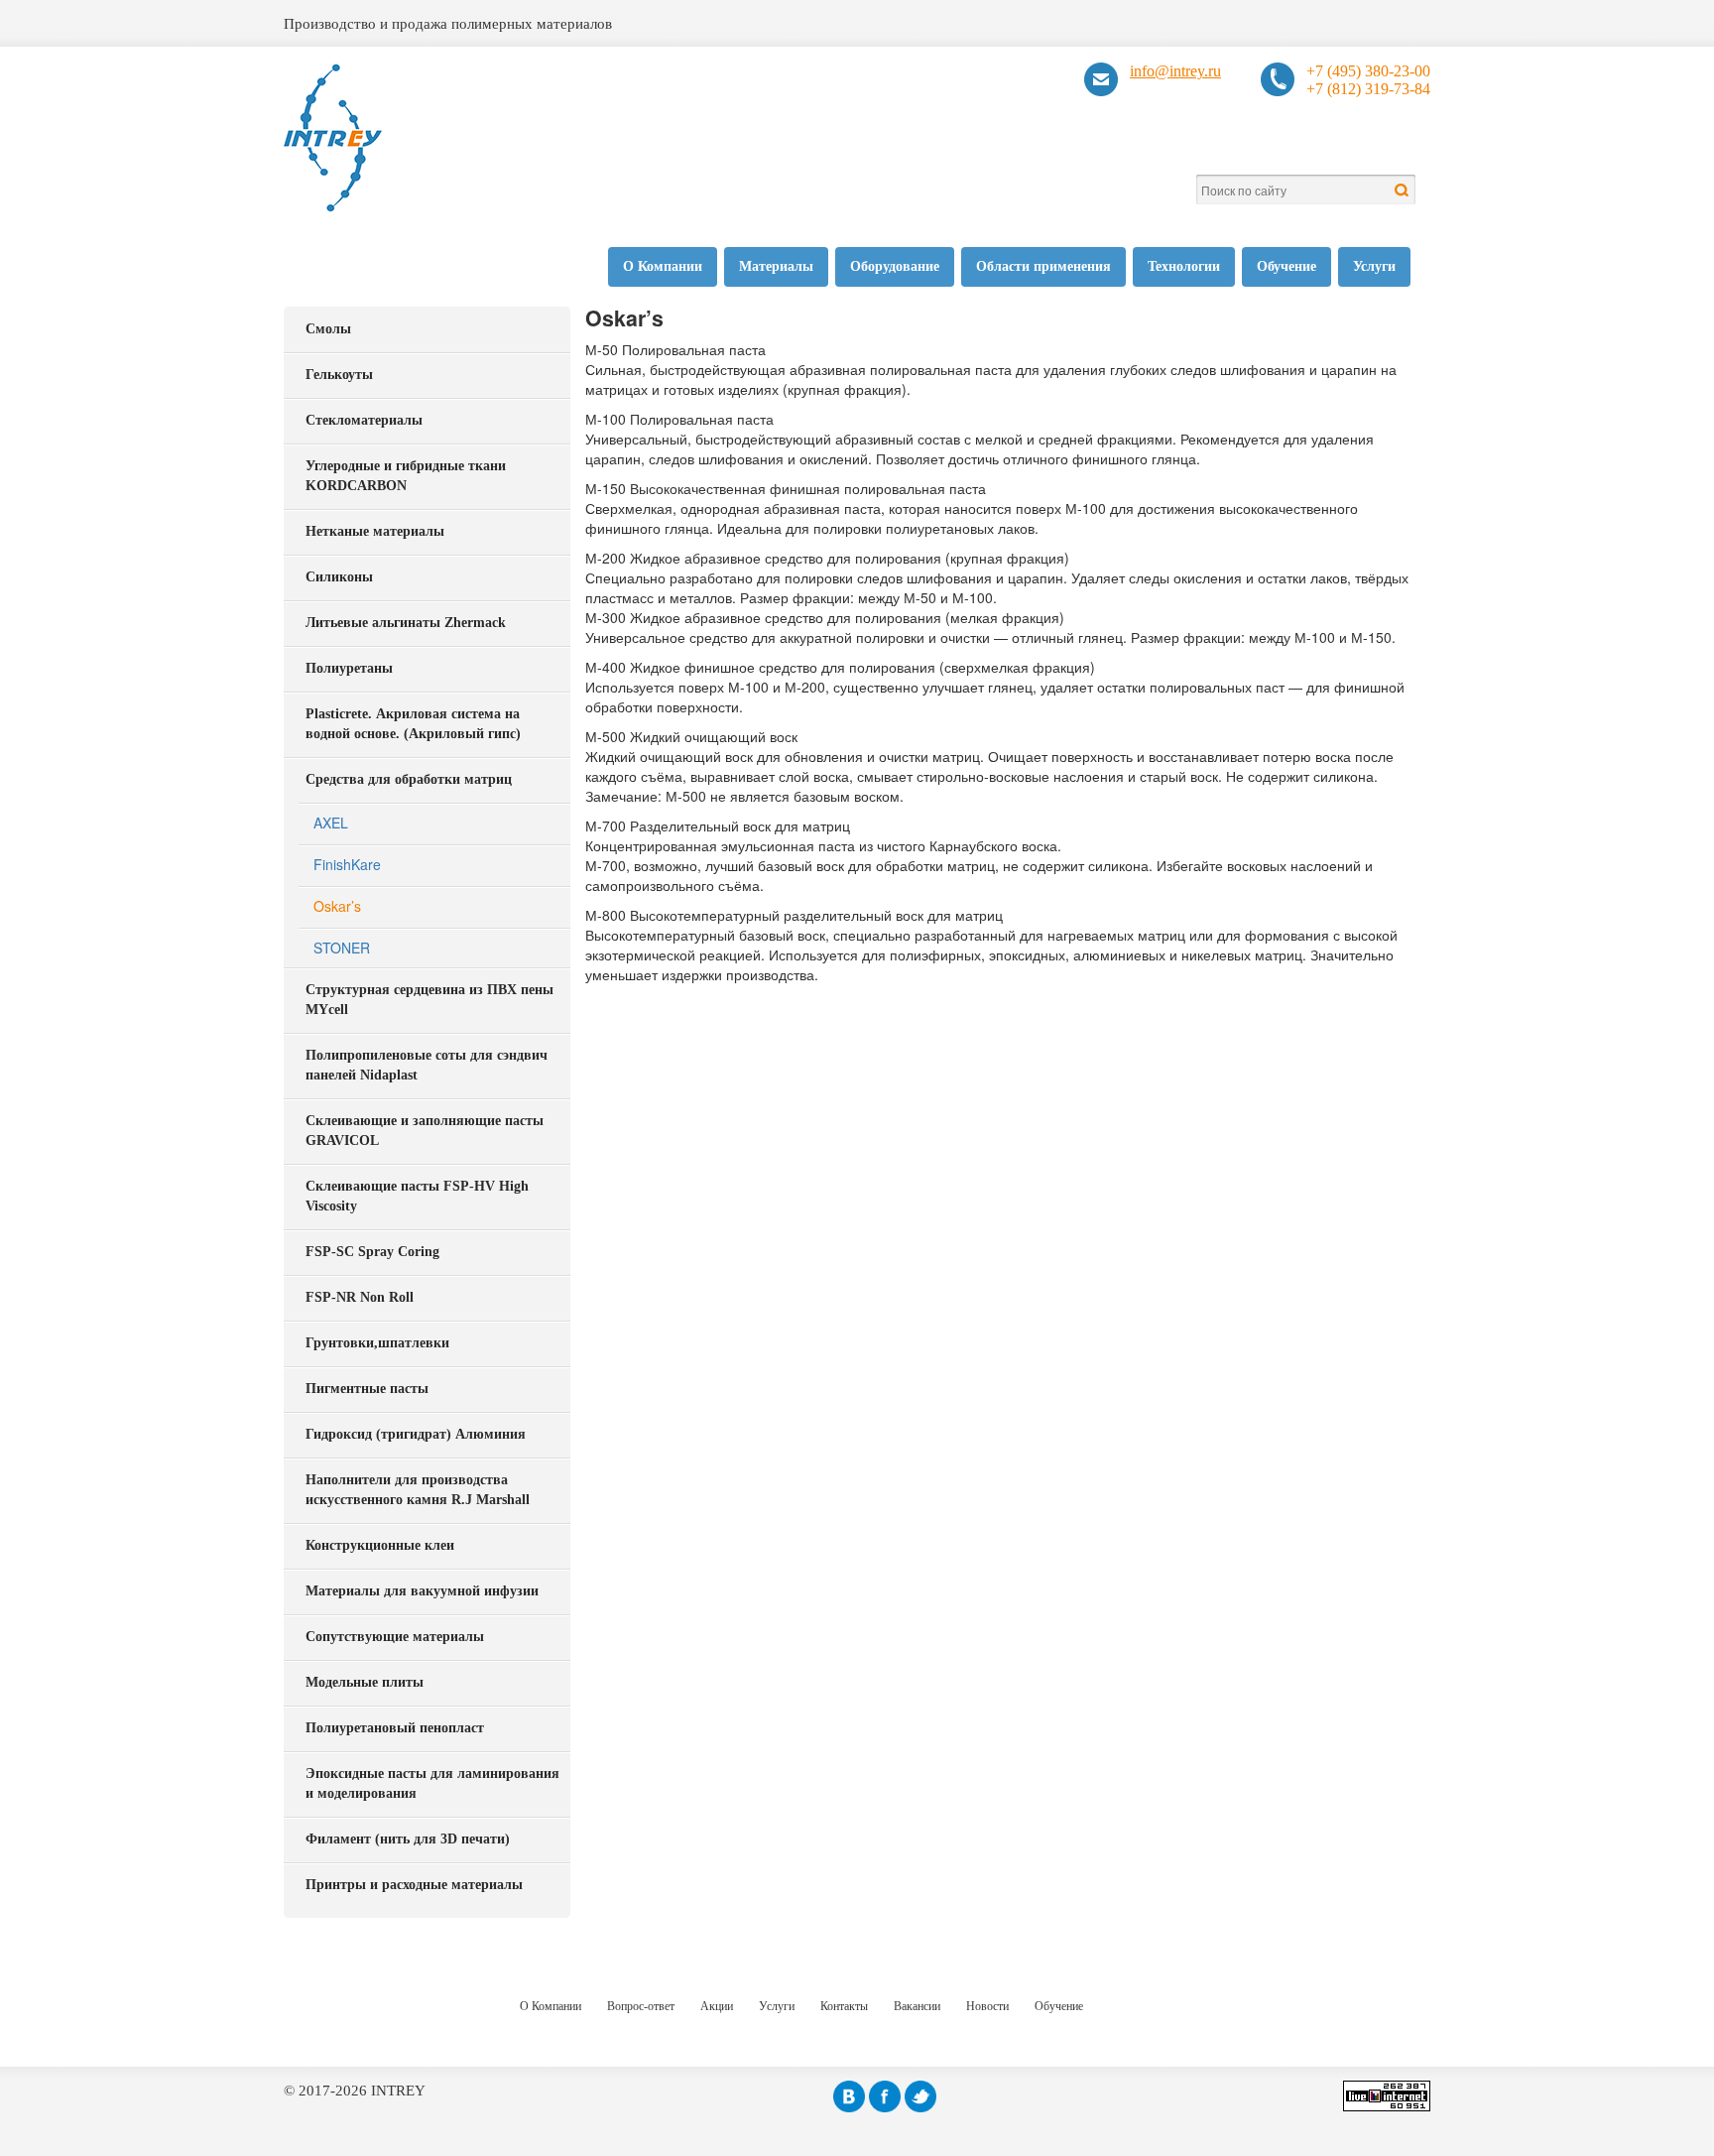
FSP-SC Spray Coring (372, 1252)
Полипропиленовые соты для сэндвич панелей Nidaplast (427, 1065)
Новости (987, 2006)
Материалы (776, 266)
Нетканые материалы (375, 531)
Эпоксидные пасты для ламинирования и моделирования (432, 1783)
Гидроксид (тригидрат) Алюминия (416, 1434)
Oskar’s (337, 906)
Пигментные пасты (367, 1389)
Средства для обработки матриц (409, 779)
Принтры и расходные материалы (414, 1885)
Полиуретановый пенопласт (395, 1728)
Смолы (328, 329)
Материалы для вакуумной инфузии (422, 1591)
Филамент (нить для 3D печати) (408, 1839)
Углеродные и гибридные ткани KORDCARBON (406, 476)
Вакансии (917, 2006)
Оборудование (895, 266)
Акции (717, 2006)
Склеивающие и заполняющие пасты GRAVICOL (425, 1131)
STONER (342, 948)
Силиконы (339, 577)
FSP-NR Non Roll (360, 1297)
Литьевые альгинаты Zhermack (406, 623)
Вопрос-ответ (641, 2006)
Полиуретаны (349, 668)
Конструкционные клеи (380, 1545)
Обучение (1286, 266)
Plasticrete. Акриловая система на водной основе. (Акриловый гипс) (413, 724)
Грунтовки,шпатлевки (377, 1343)
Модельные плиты (365, 1682)
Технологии (1184, 266)
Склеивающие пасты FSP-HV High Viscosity (417, 1196)
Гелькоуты (339, 375)
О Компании (663, 266)
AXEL (331, 823)
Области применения (1043, 266)
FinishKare (347, 864)
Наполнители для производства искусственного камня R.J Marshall (418, 1490)
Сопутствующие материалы (395, 1637)
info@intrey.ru (1175, 71)
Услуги (1374, 266)
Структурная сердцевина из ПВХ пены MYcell (429, 1000)
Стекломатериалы (364, 420)
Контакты (844, 2006)
